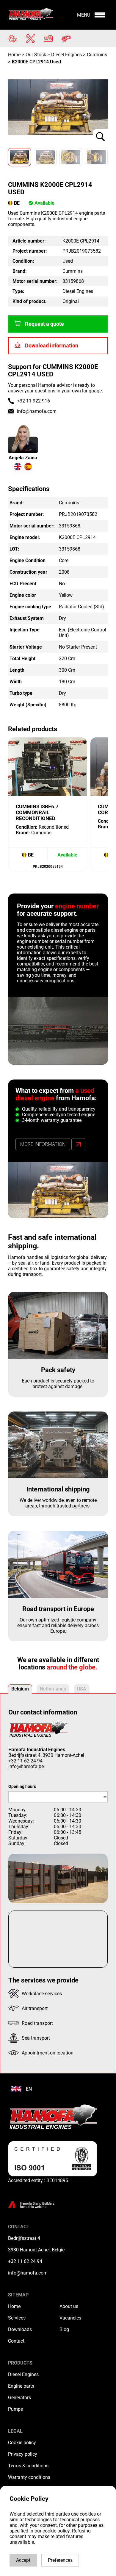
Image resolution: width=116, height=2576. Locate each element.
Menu (84, 15)
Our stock (36, 55)
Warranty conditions (29, 2477)
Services (17, 2318)
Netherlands (53, 1689)
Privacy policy (23, 2454)
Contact (16, 2341)
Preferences (60, 2560)
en (29, 2089)
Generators (19, 2398)
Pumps (15, 2409)
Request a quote (44, 324)
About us (69, 2306)
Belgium (20, 1689)
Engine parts (21, 2386)
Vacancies (70, 2318)
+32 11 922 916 (33, 401)
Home (15, 55)
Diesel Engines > (68, 55)
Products (20, 2363)
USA (82, 1689)
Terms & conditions (28, 2466)
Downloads (20, 2329)
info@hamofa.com (37, 411)
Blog (64, 2329)
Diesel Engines (23, 2374)
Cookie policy (22, 2443)
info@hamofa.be (26, 1766)
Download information (52, 346)
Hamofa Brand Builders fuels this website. (37, 2205)
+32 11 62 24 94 (25, 1761)
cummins (97, 55)
